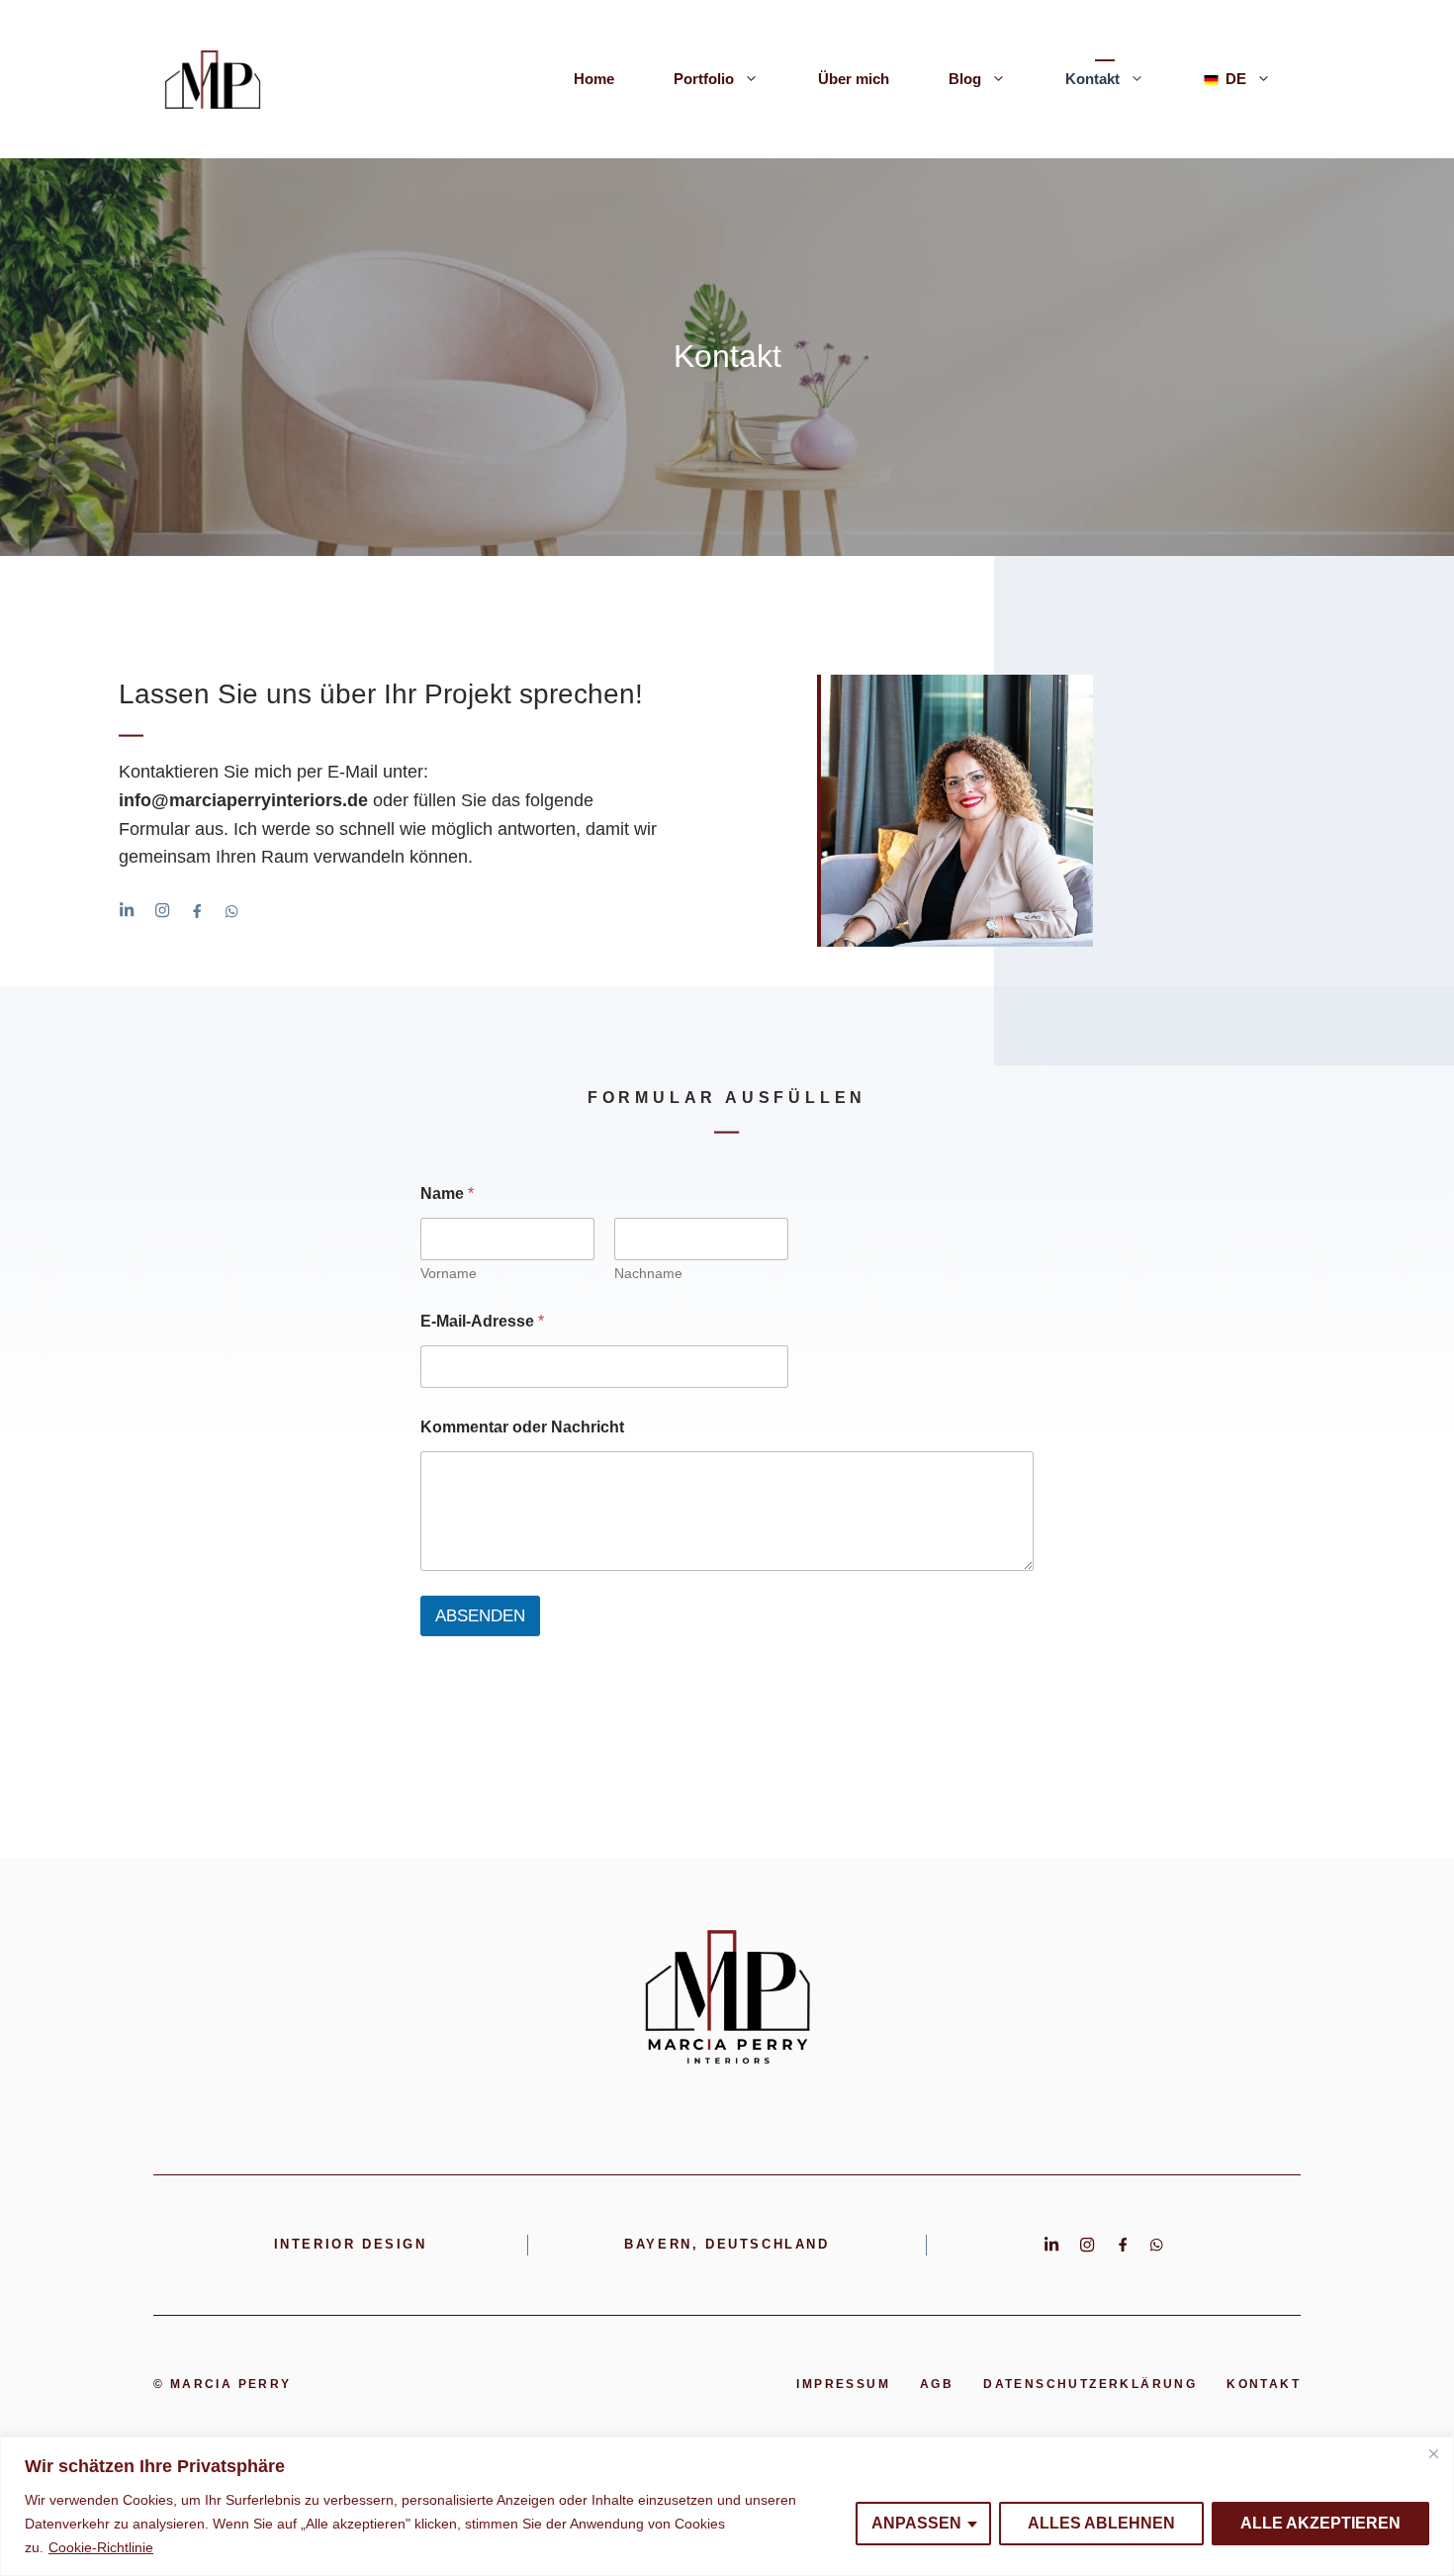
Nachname (648, 1273)
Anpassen (916, 2523)
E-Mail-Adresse (482, 1321)
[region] (727, 2506)
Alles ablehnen (1101, 2523)
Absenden (480, 1616)
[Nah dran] (1433, 2453)
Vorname (449, 1273)
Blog (965, 79)
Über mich (854, 79)
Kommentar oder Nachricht (522, 1427)
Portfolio (704, 79)
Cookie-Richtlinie (101, 2547)
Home (594, 79)
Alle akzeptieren (1320, 2523)
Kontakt (1092, 79)
